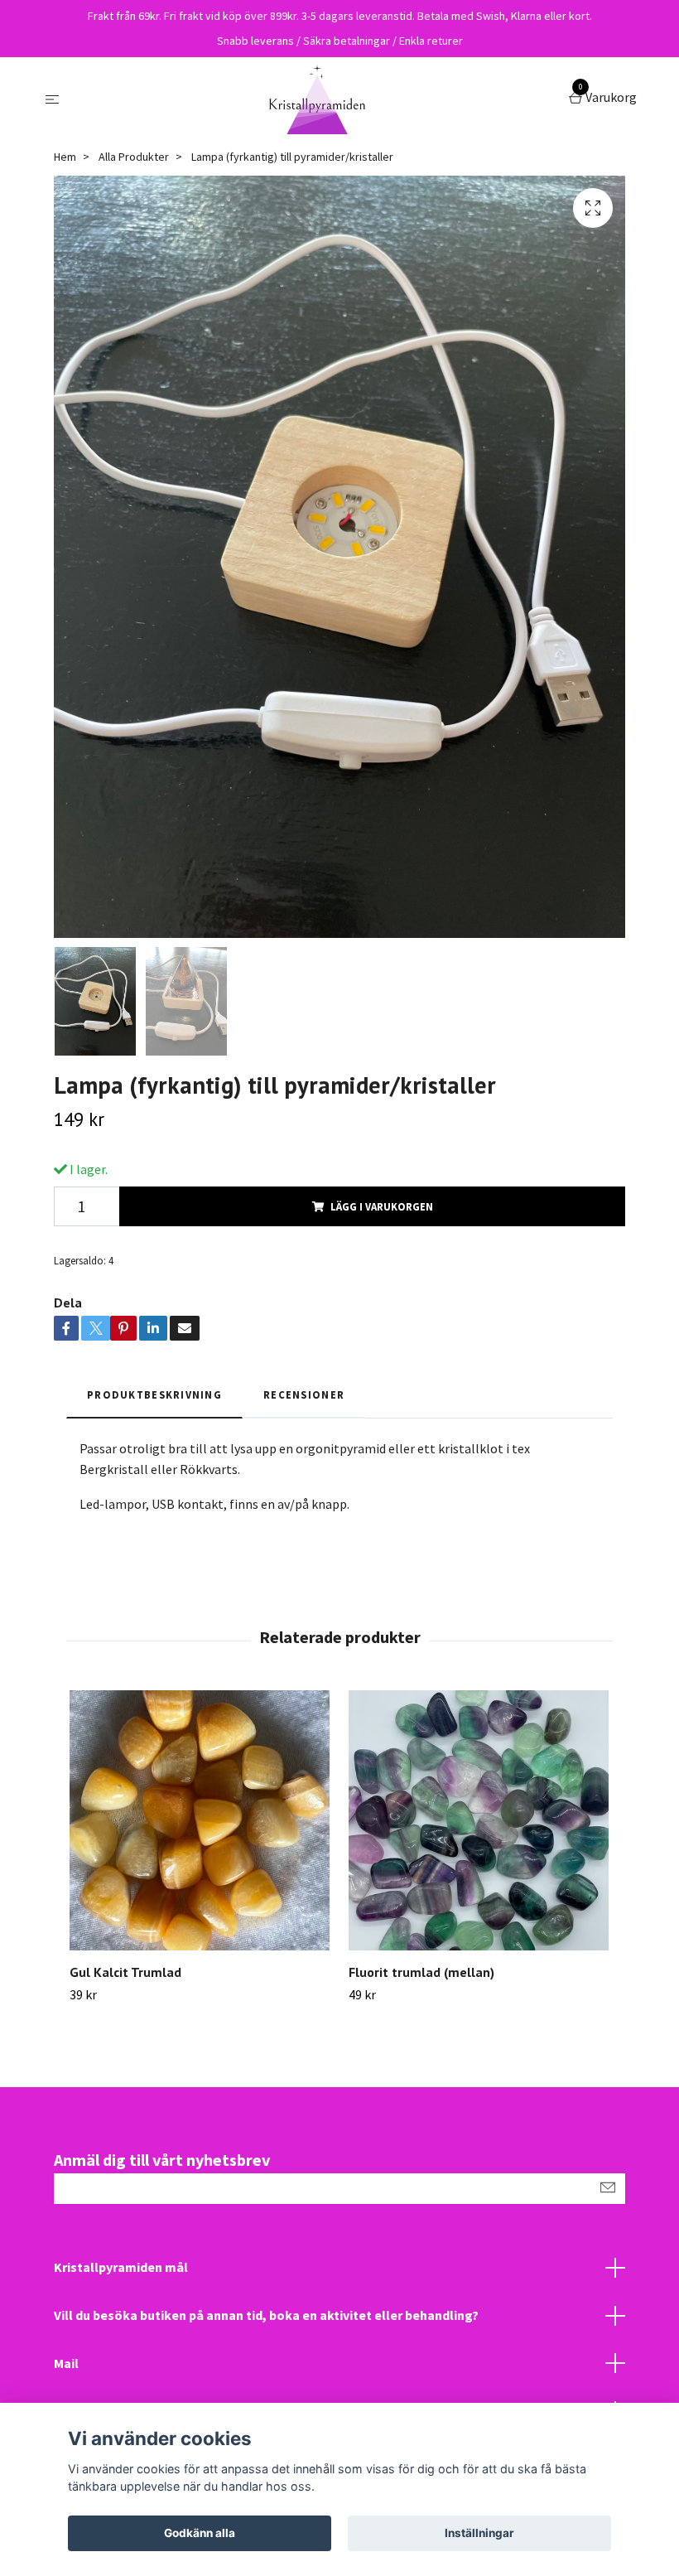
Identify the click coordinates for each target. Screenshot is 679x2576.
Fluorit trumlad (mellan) (421, 1972)
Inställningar (479, 2533)
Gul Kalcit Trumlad (125, 1972)
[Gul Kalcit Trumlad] (200, 1820)
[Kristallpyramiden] (317, 99)
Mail (66, 2363)
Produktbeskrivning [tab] (154, 1394)
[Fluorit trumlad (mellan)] (479, 1820)
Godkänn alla (200, 2533)
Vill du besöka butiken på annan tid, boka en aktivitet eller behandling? (266, 2315)
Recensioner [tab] (304, 1394)
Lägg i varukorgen (382, 1206)
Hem (65, 157)
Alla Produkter (134, 157)
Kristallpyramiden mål (121, 2267)
